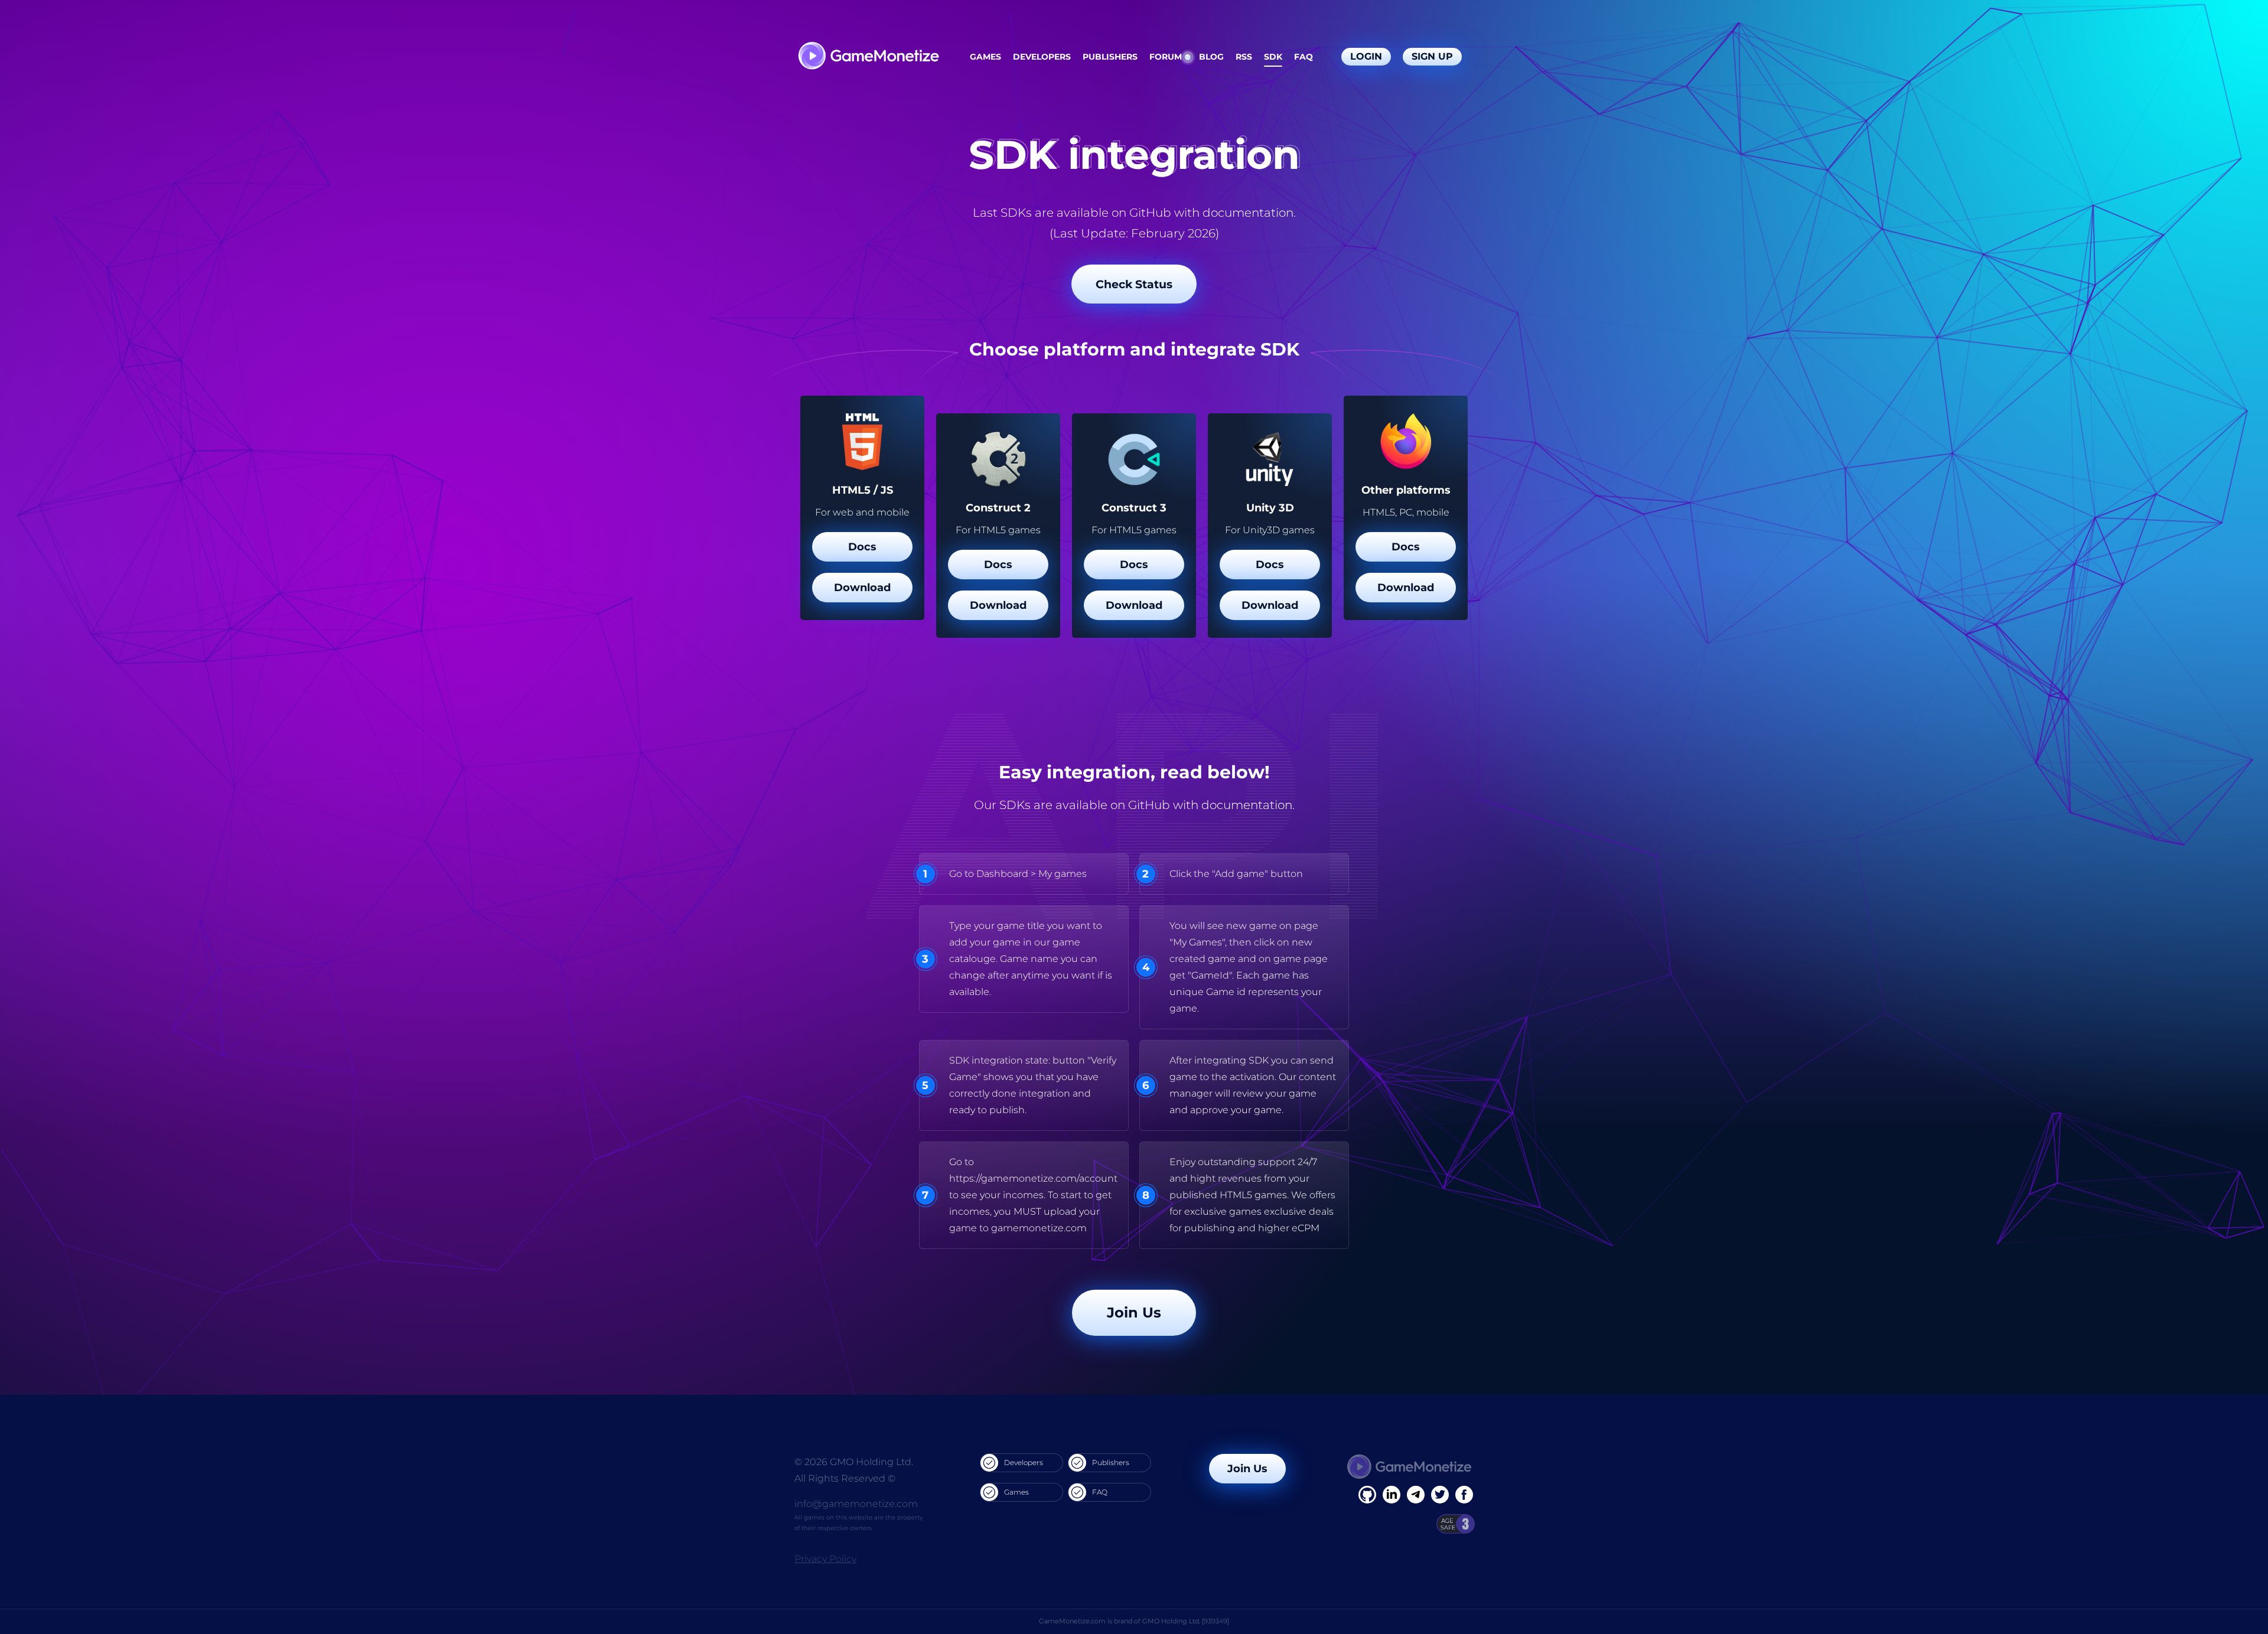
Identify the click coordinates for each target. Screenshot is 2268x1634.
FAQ (1304, 57)
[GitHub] (1464, 1495)
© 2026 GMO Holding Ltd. (854, 1462)
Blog (1211, 57)
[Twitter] (1440, 1495)
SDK (1273, 57)
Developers (1042, 57)
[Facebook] (1367, 1495)
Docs (862, 547)
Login (1366, 56)
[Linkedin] (1416, 1495)
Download (862, 588)
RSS (1244, 57)
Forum (1166, 57)
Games (985, 57)
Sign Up (1432, 56)
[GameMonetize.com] (868, 57)
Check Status (1134, 284)
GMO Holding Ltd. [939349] (1186, 1621)
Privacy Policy (825, 1559)
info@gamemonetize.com (856, 1504)
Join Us (1134, 1312)
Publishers (1110, 57)
